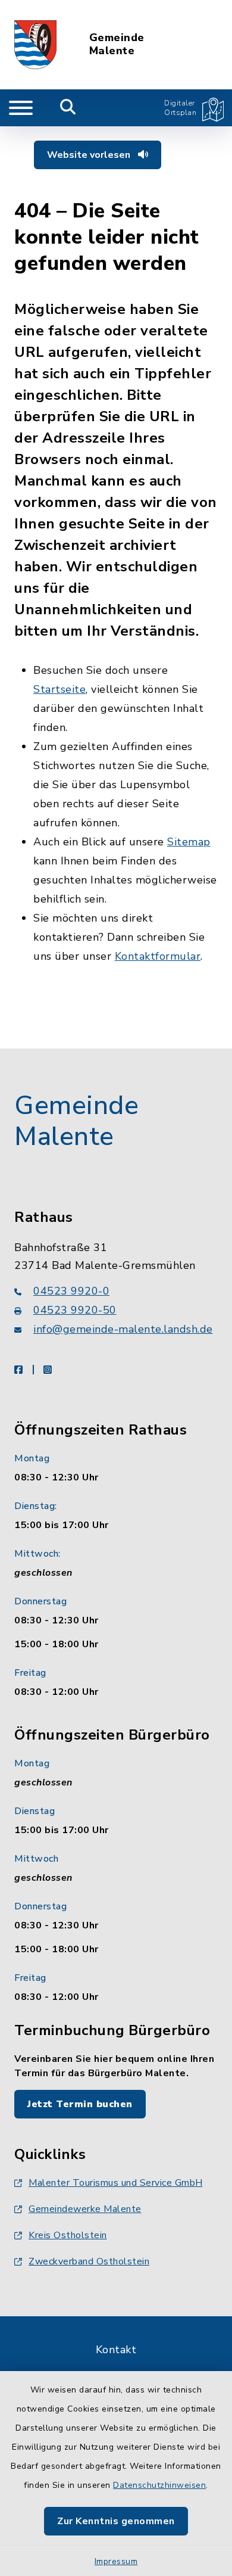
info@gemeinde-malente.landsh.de (123, 1329)
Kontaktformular (158, 956)
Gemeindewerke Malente (85, 2209)
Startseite (59, 689)
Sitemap (189, 842)
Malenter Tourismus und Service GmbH (116, 2183)
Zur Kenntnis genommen (116, 2521)
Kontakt (116, 2350)
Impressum (116, 2561)
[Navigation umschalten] (21, 108)
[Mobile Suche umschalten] (68, 108)
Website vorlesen (90, 155)
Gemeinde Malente (117, 44)
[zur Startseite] (35, 45)
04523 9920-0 (71, 1291)
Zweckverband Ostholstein (89, 2261)
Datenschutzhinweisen (159, 2485)
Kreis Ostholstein (68, 2235)
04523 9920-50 (75, 1310)
